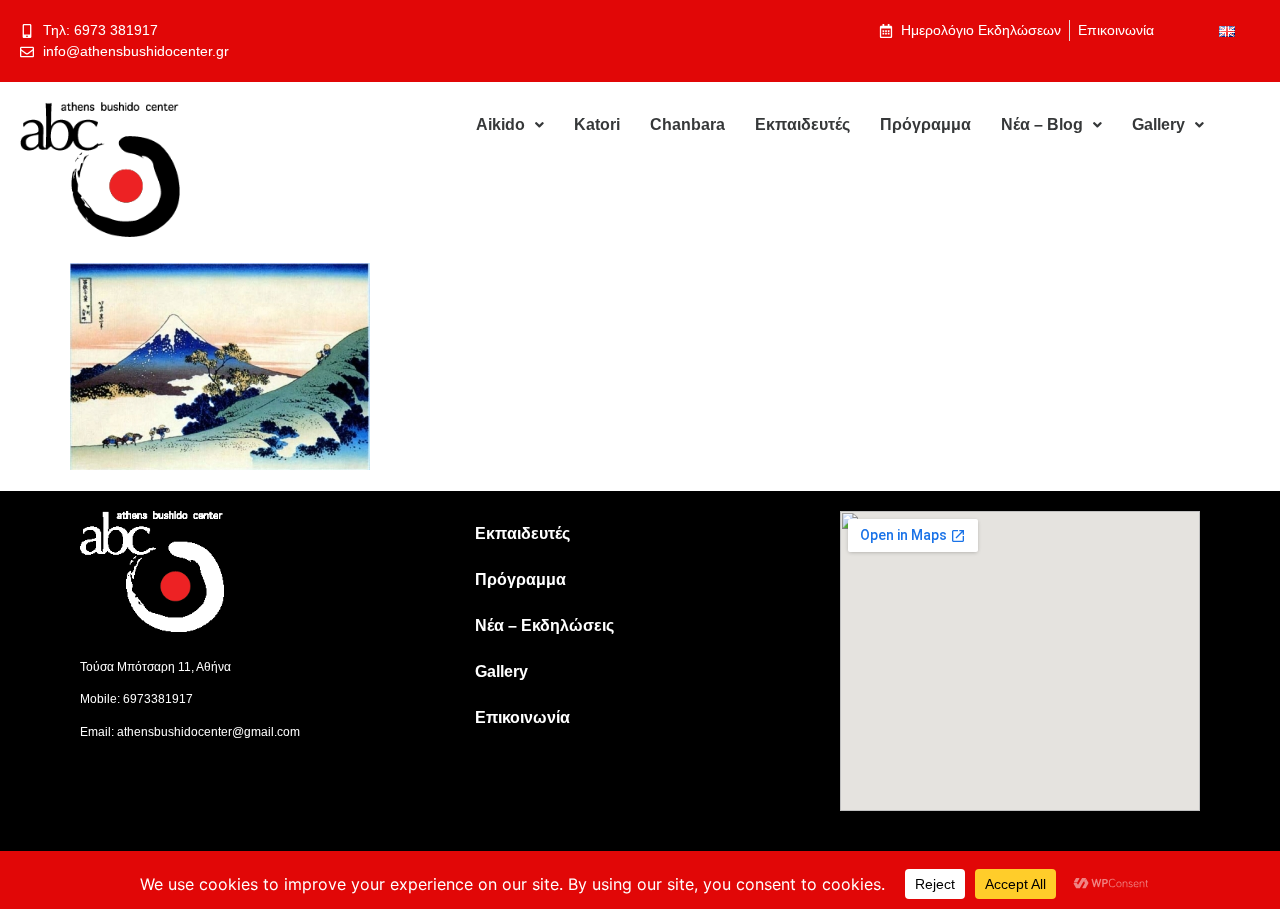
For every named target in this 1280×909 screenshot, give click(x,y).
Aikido (500, 124)
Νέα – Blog (1042, 124)
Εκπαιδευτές (802, 124)
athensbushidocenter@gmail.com (208, 732)
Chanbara (687, 124)
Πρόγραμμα (925, 124)
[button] (510, 125)
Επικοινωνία (522, 717)
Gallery (1158, 124)
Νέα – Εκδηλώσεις (544, 625)
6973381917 (158, 699)
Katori (597, 124)
